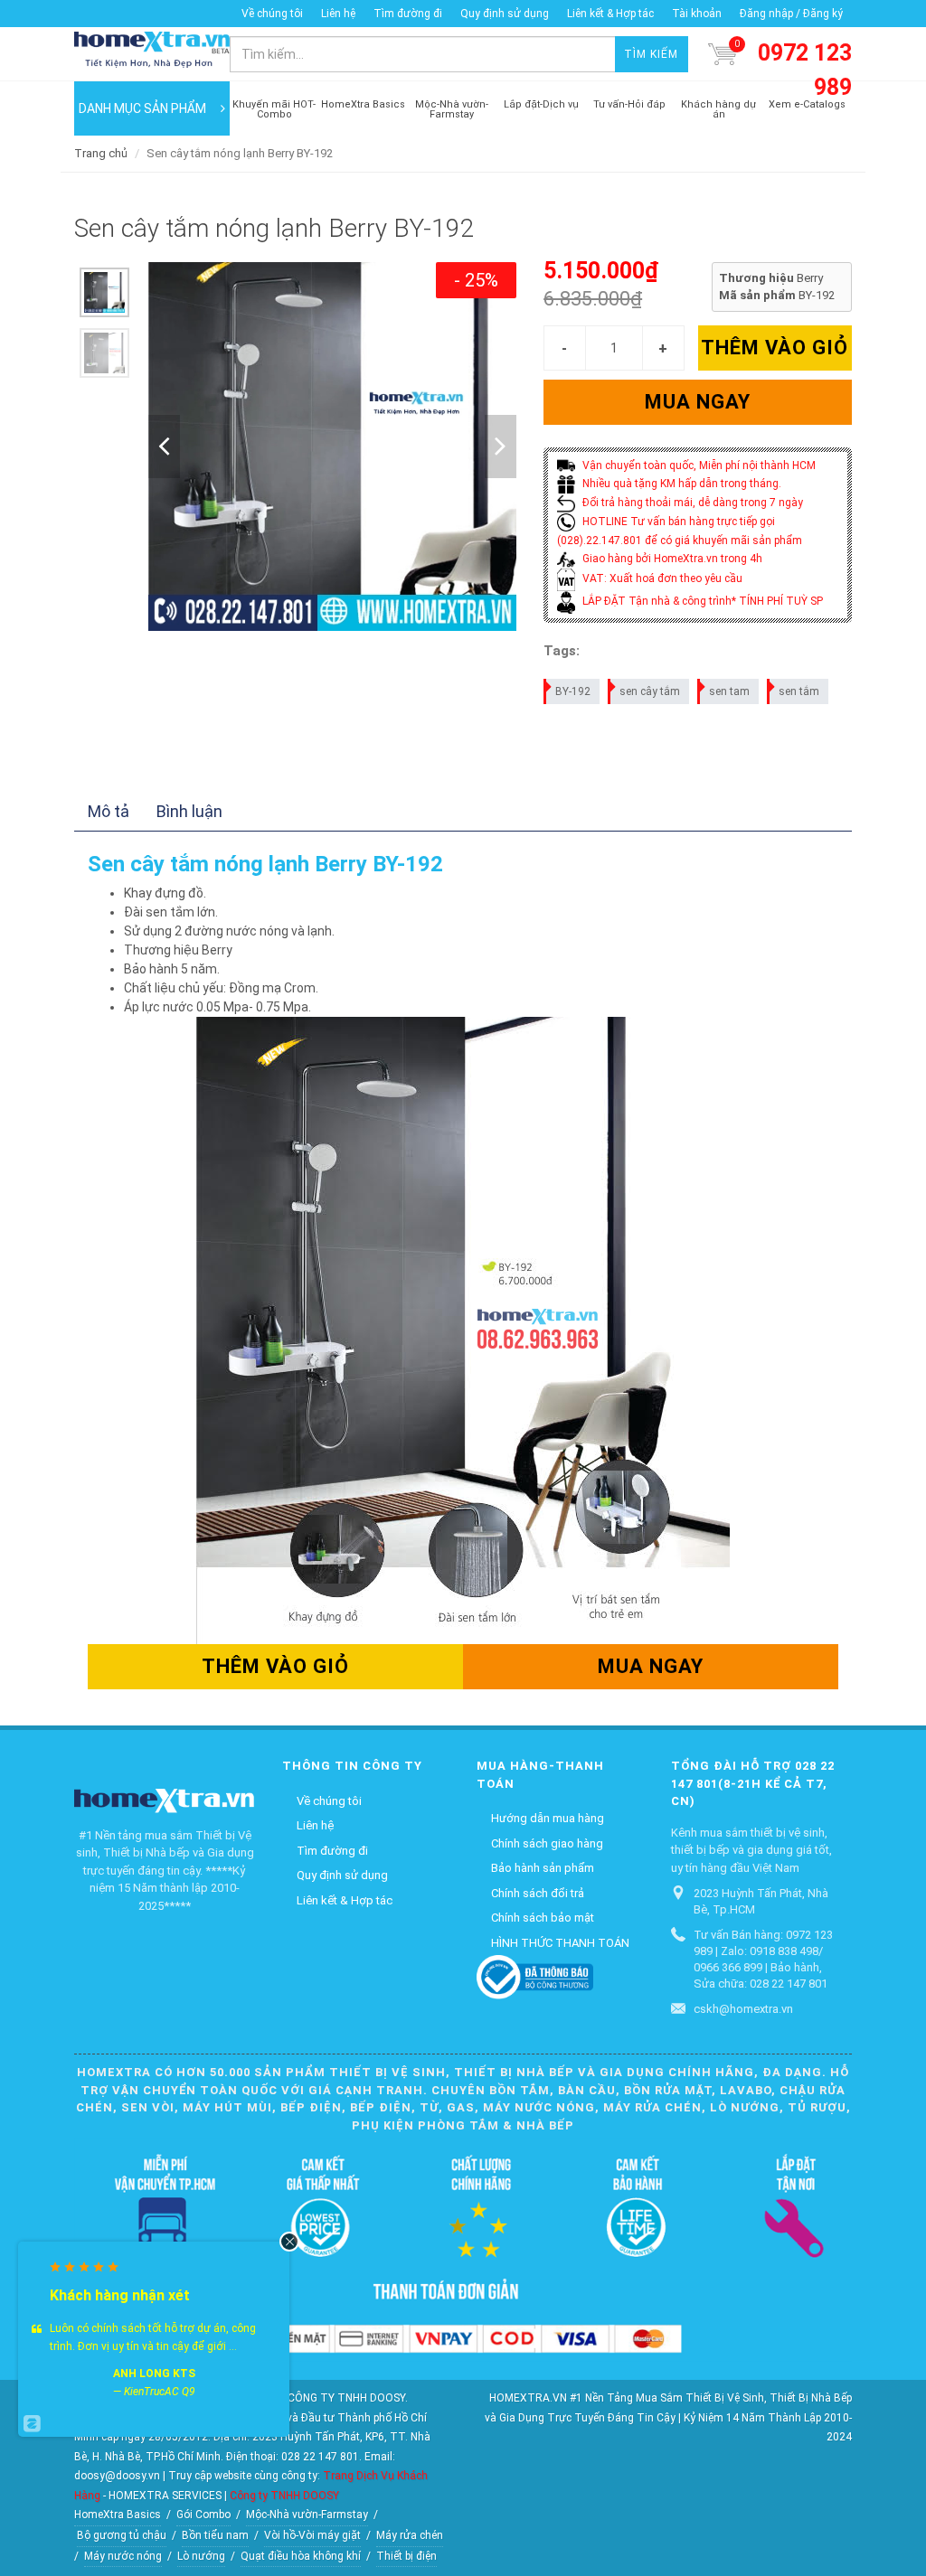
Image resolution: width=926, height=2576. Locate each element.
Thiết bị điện (406, 2556)
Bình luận (189, 811)
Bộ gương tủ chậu (122, 2535)
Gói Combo (203, 2515)
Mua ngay (698, 402)
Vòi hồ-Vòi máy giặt (312, 2535)
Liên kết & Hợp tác (610, 14)
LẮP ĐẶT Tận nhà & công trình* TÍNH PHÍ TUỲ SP (701, 601)
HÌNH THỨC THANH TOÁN (560, 1943)
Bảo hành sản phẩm (543, 1868)
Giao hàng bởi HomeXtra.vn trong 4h (671, 559)
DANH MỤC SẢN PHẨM (142, 108)
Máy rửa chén (410, 2535)
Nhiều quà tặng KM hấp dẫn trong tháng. (680, 484)
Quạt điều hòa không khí (301, 2556)
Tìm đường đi (408, 14)
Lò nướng (201, 2556)
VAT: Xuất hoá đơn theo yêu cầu (661, 578)
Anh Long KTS (154, 2374)
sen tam (729, 691)
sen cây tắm (650, 691)
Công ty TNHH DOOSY (284, 2496)
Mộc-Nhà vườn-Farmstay (307, 2515)
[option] (104, 292)
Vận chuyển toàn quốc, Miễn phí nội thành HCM (698, 465)
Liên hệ (338, 14)
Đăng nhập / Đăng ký (791, 14)
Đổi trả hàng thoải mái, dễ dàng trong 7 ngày (691, 503)
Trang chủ (101, 153)
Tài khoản (697, 14)
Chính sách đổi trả (538, 1893)
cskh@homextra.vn (743, 2009)
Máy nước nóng (123, 2556)
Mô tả (109, 811)
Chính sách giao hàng (547, 1843)
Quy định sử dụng (505, 14)
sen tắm (799, 691)
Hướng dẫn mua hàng (548, 1818)
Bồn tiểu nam (215, 2535)
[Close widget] (289, 2242)
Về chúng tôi (272, 14)
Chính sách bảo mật (543, 1918)
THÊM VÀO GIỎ (775, 348)
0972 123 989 (805, 70)
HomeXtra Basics (118, 2515)
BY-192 (573, 691)
